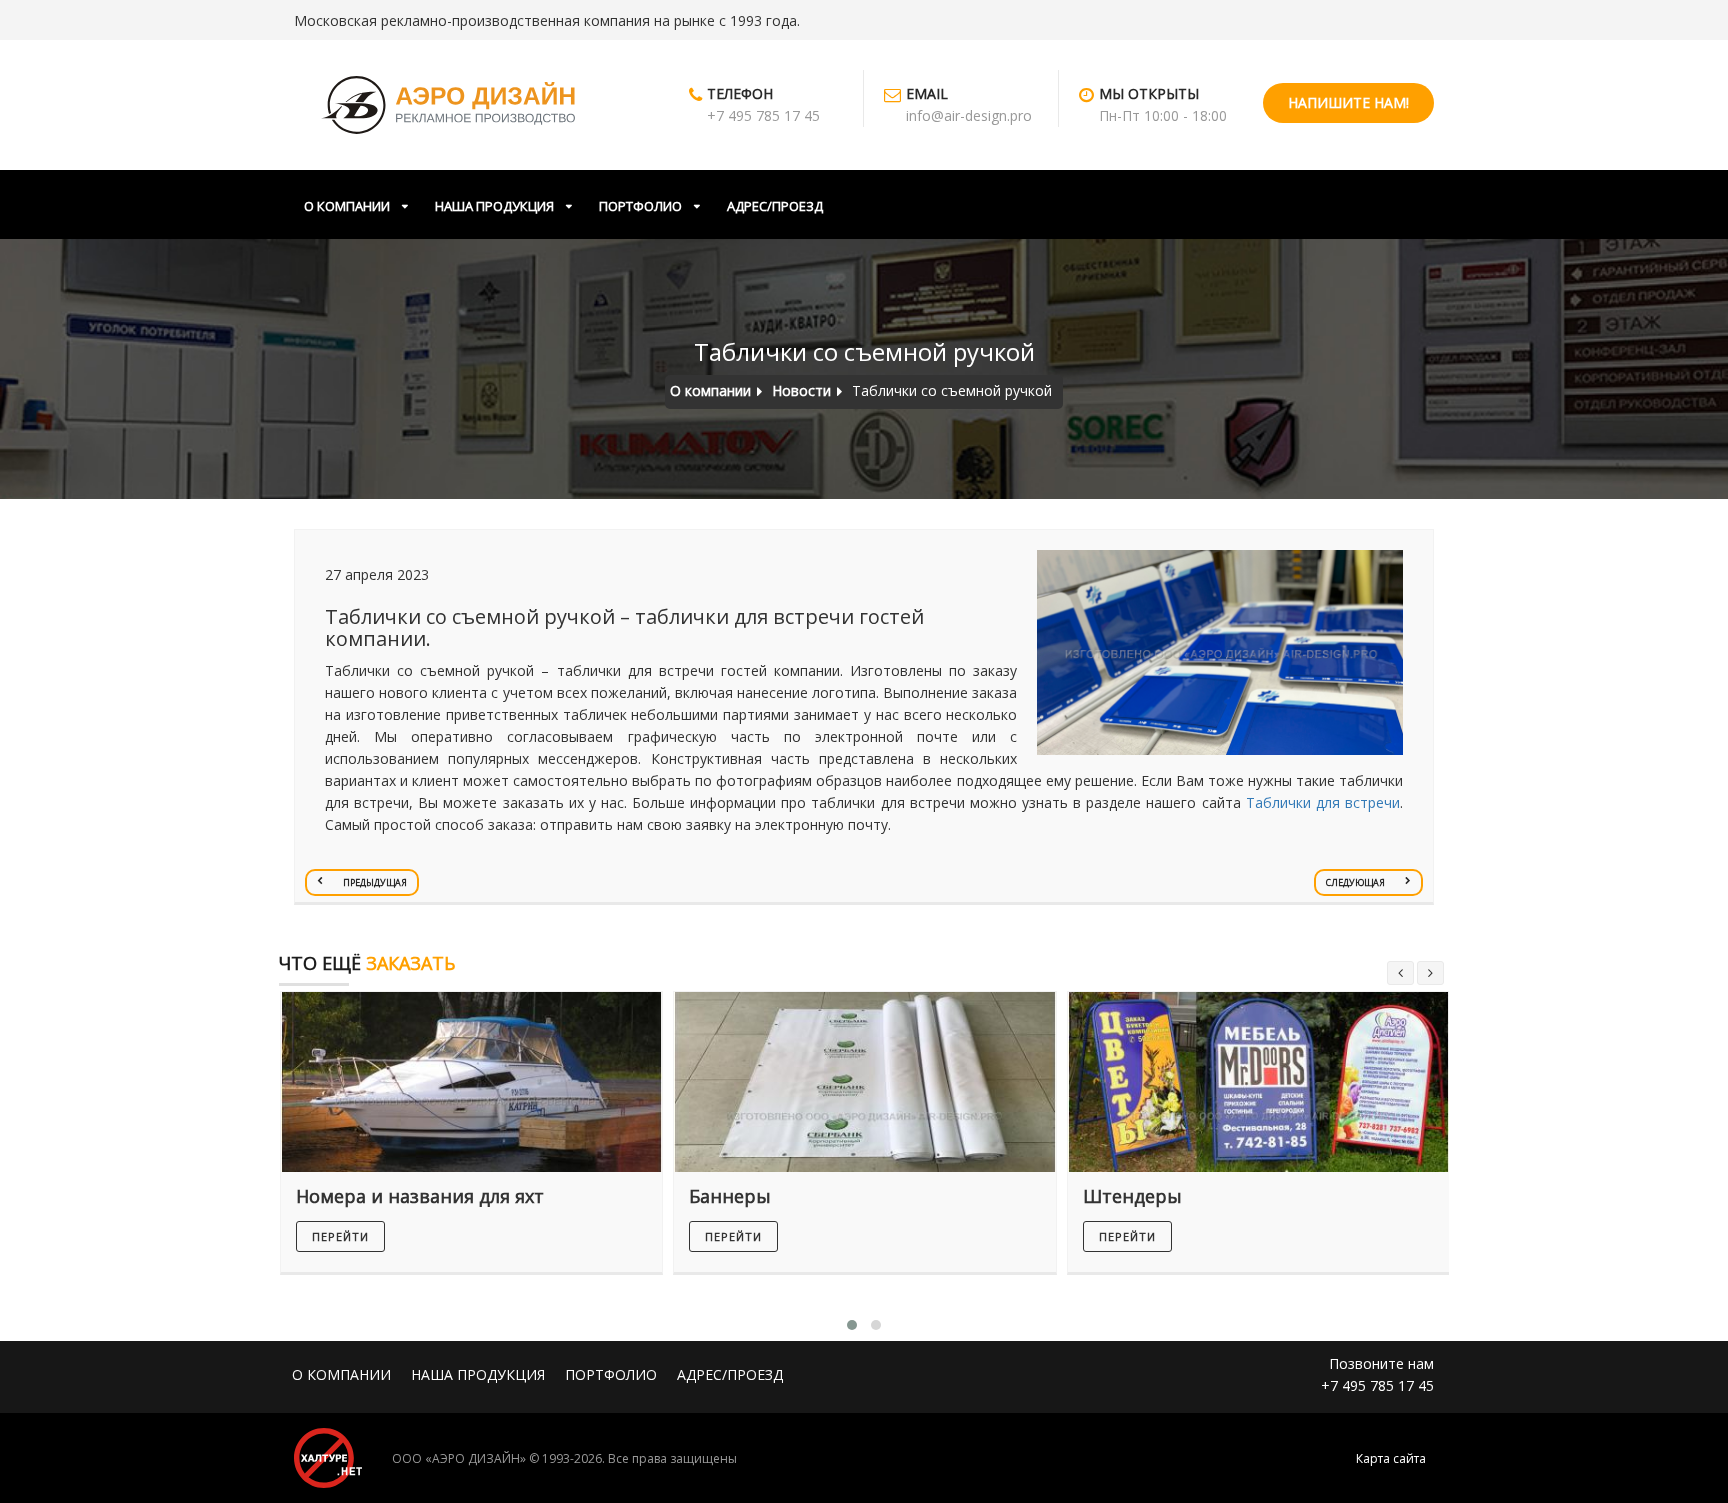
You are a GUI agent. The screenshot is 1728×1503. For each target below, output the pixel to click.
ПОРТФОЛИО (640, 206)
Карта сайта (1391, 1458)
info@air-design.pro (969, 115)
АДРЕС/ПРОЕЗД (775, 206)
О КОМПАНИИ (347, 206)
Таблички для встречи (1323, 802)
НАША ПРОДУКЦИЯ (494, 206)
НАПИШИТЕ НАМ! (1348, 102)
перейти (340, 1236)
